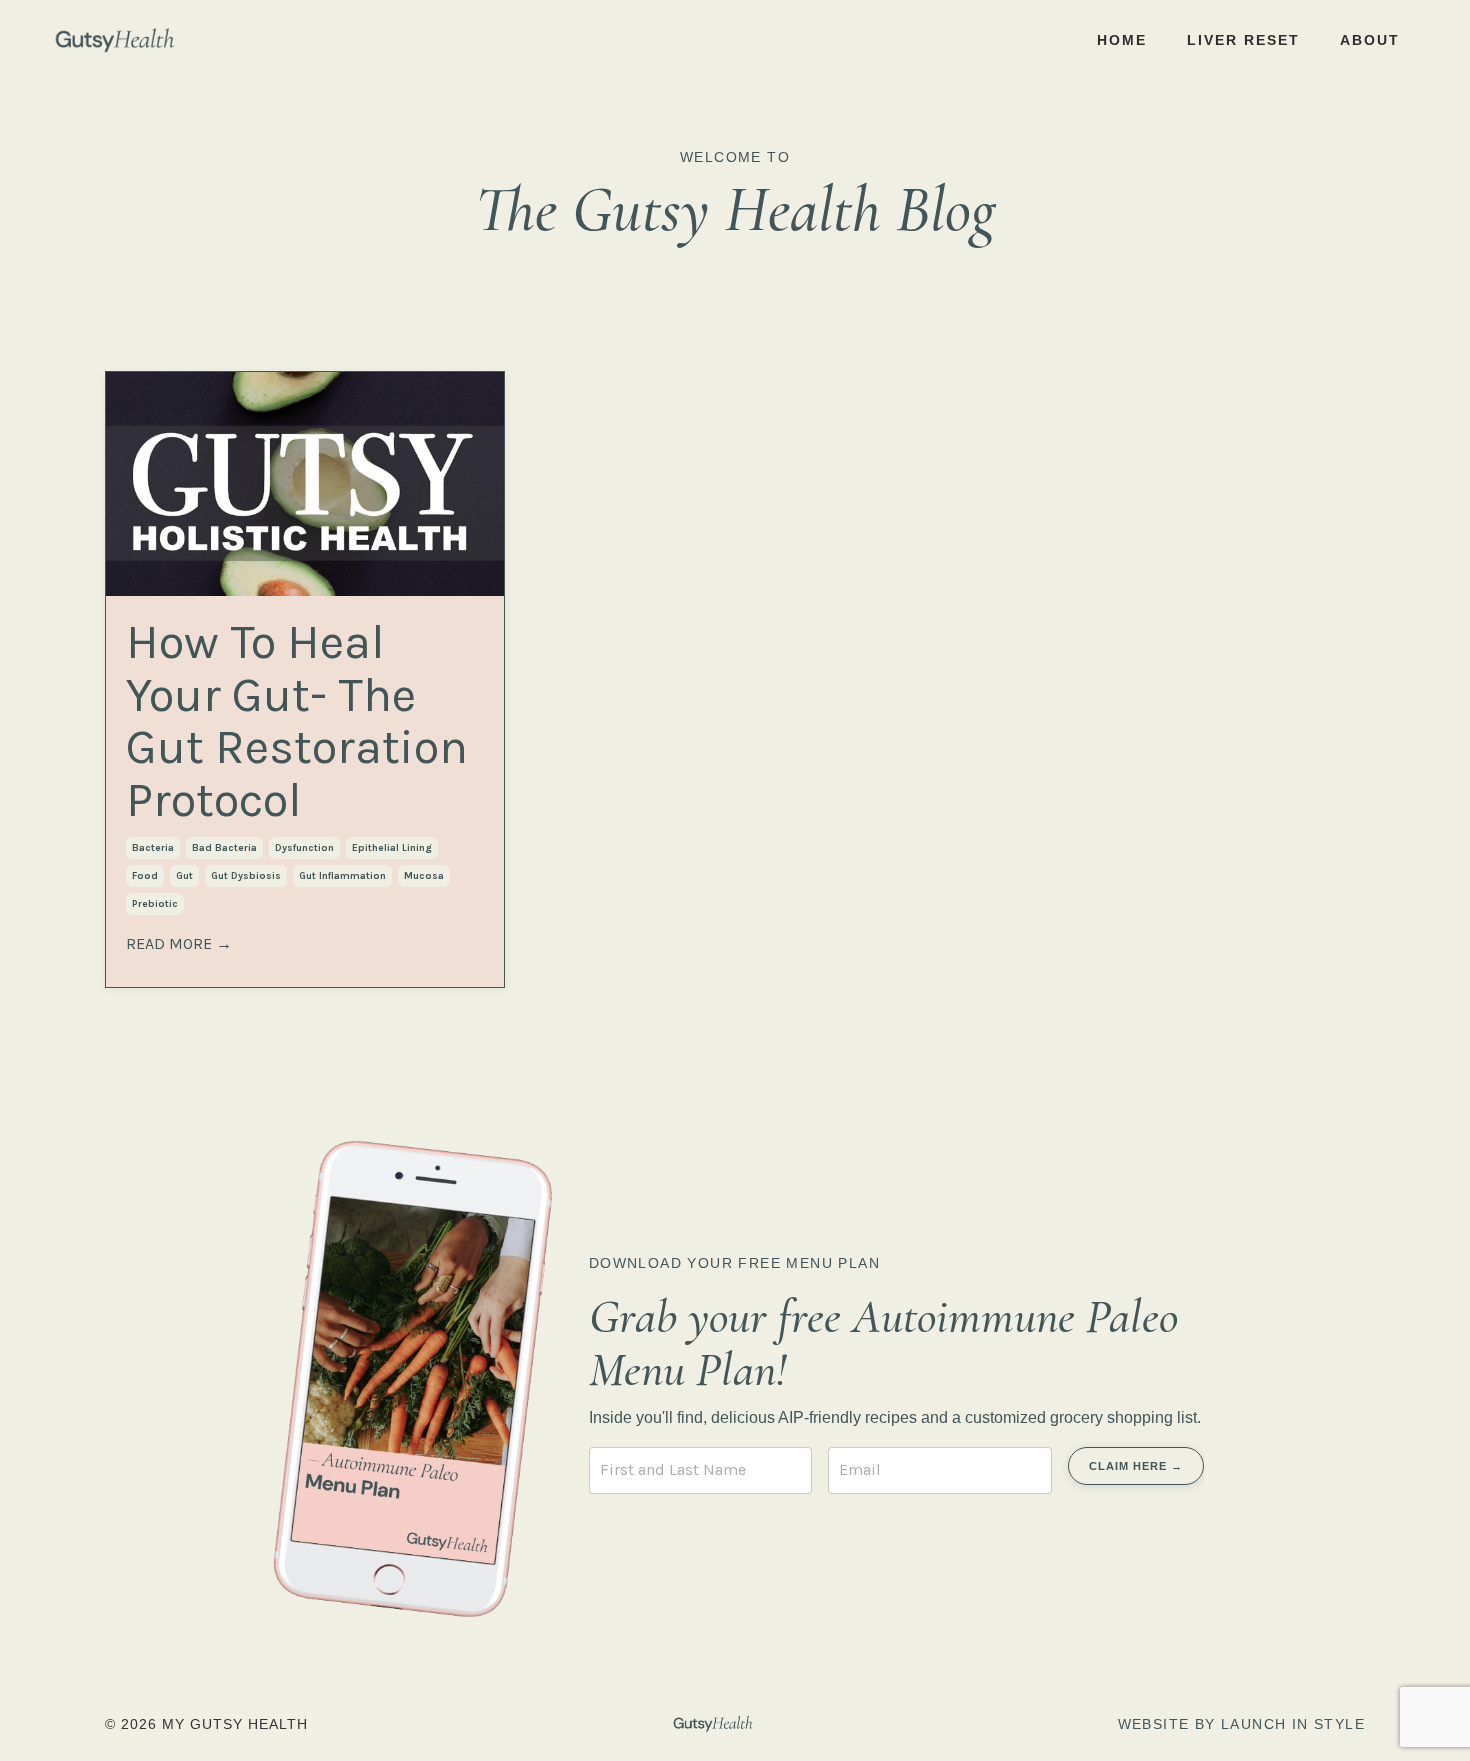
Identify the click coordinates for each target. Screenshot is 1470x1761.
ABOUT (1370, 40)
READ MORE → (179, 943)
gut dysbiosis (246, 876)
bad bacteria (224, 848)
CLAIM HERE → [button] (1136, 1466)
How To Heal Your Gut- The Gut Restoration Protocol (297, 721)
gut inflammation (342, 876)
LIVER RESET (1243, 40)
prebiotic (155, 904)
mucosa (424, 876)
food (145, 876)
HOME (1122, 40)
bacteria (153, 848)
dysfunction (304, 848)
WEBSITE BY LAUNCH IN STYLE (1241, 1724)
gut (184, 876)
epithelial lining (392, 848)
